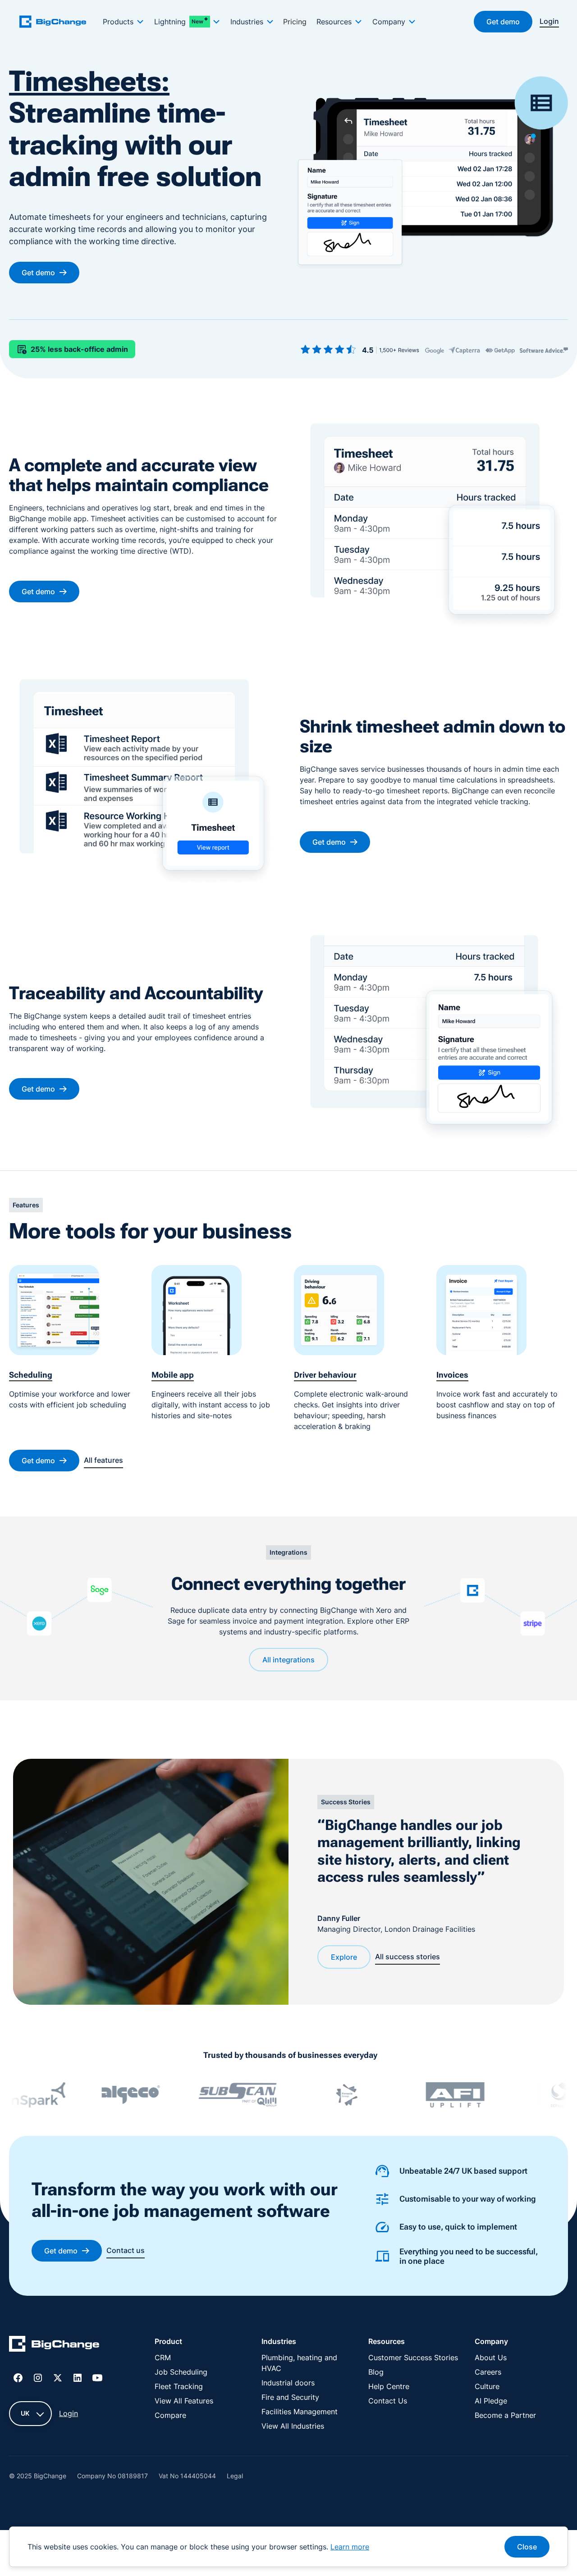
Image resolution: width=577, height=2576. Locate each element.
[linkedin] (78, 2378)
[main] (58, 21)
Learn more (350, 2547)
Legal (235, 2476)
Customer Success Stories (413, 2358)
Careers (488, 2372)
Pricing (295, 22)
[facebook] (18, 2378)
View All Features (184, 2401)
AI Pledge (491, 2401)
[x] (58, 2378)
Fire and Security (290, 2397)
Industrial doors (288, 2383)
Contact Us (388, 2401)
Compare (170, 2415)
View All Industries (293, 2426)
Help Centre (389, 2386)
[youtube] (97, 2378)
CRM (163, 2358)
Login (69, 2413)
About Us (491, 2358)
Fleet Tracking (179, 2386)
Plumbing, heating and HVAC (299, 2363)
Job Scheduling (181, 2372)
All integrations (288, 1660)
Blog (376, 2372)
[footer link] (54, 2345)
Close (527, 2547)
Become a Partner (505, 2415)
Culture (487, 2386)
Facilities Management (300, 2412)
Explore (344, 1957)
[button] (123, 22)
